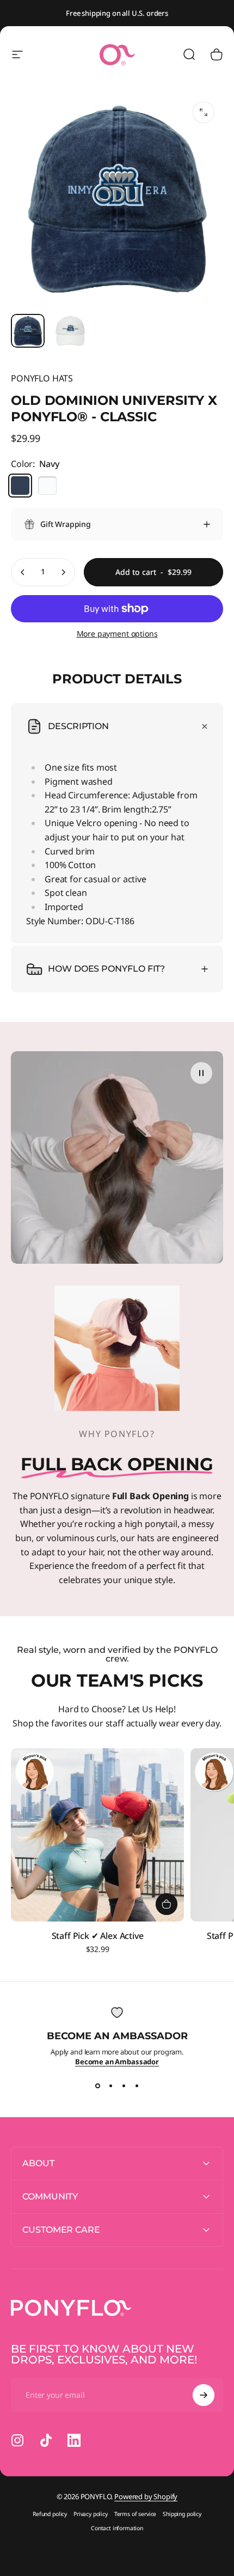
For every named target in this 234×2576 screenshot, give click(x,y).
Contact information (117, 2528)
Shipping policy (182, 2514)
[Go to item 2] (70, 331)
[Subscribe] (204, 2395)
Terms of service (135, 2514)
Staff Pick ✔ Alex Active (98, 1936)
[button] (201, 1073)
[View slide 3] (124, 2086)
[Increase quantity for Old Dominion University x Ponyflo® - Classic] (63, 572)
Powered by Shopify (146, 2496)
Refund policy (50, 2514)
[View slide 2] (110, 2086)
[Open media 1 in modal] (204, 112)
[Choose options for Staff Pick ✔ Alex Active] (167, 1904)
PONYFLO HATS (42, 378)
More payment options (117, 634)
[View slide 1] (97, 2086)
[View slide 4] (137, 2086)
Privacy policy (91, 2514)
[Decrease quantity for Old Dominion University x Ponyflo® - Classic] (23, 572)
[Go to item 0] (28, 331)
